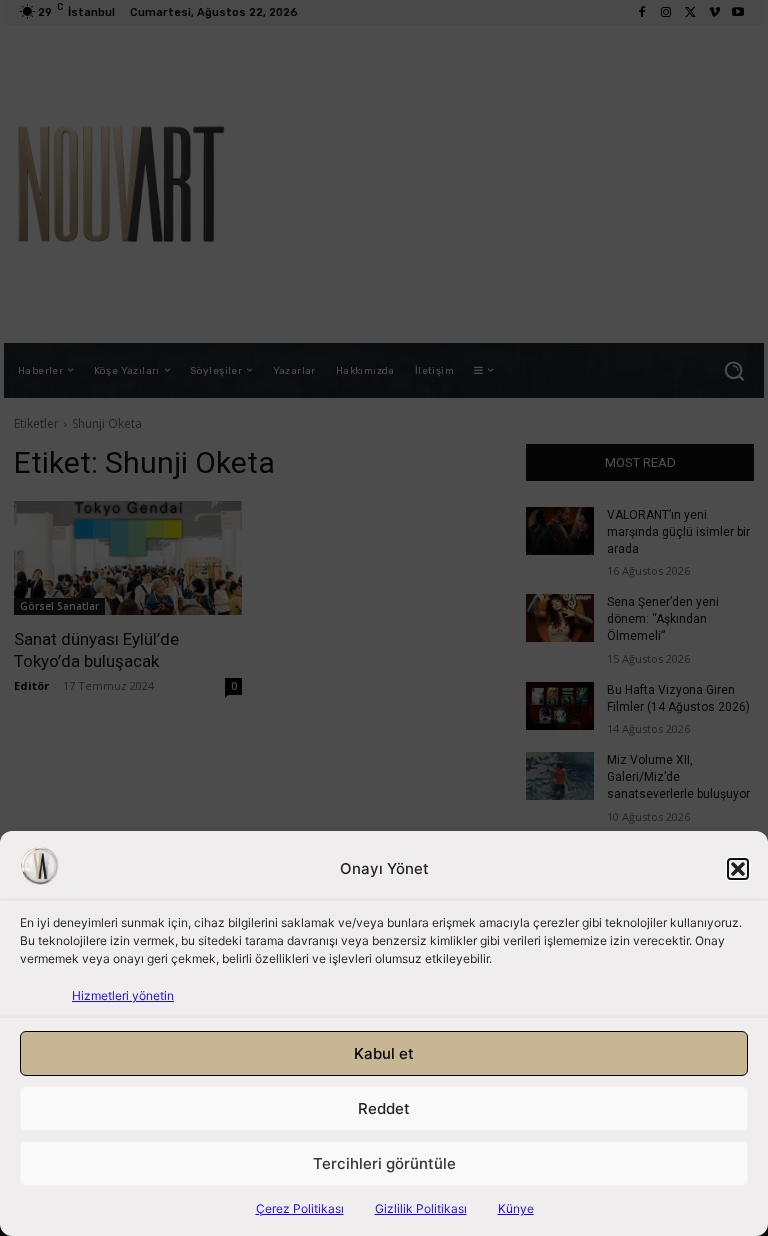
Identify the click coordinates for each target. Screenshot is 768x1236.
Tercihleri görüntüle (384, 1163)
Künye (516, 1208)
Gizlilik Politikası (421, 1208)
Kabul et (384, 1053)
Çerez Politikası (300, 1208)
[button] (738, 869)
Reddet (384, 1108)
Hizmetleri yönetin (123, 995)
